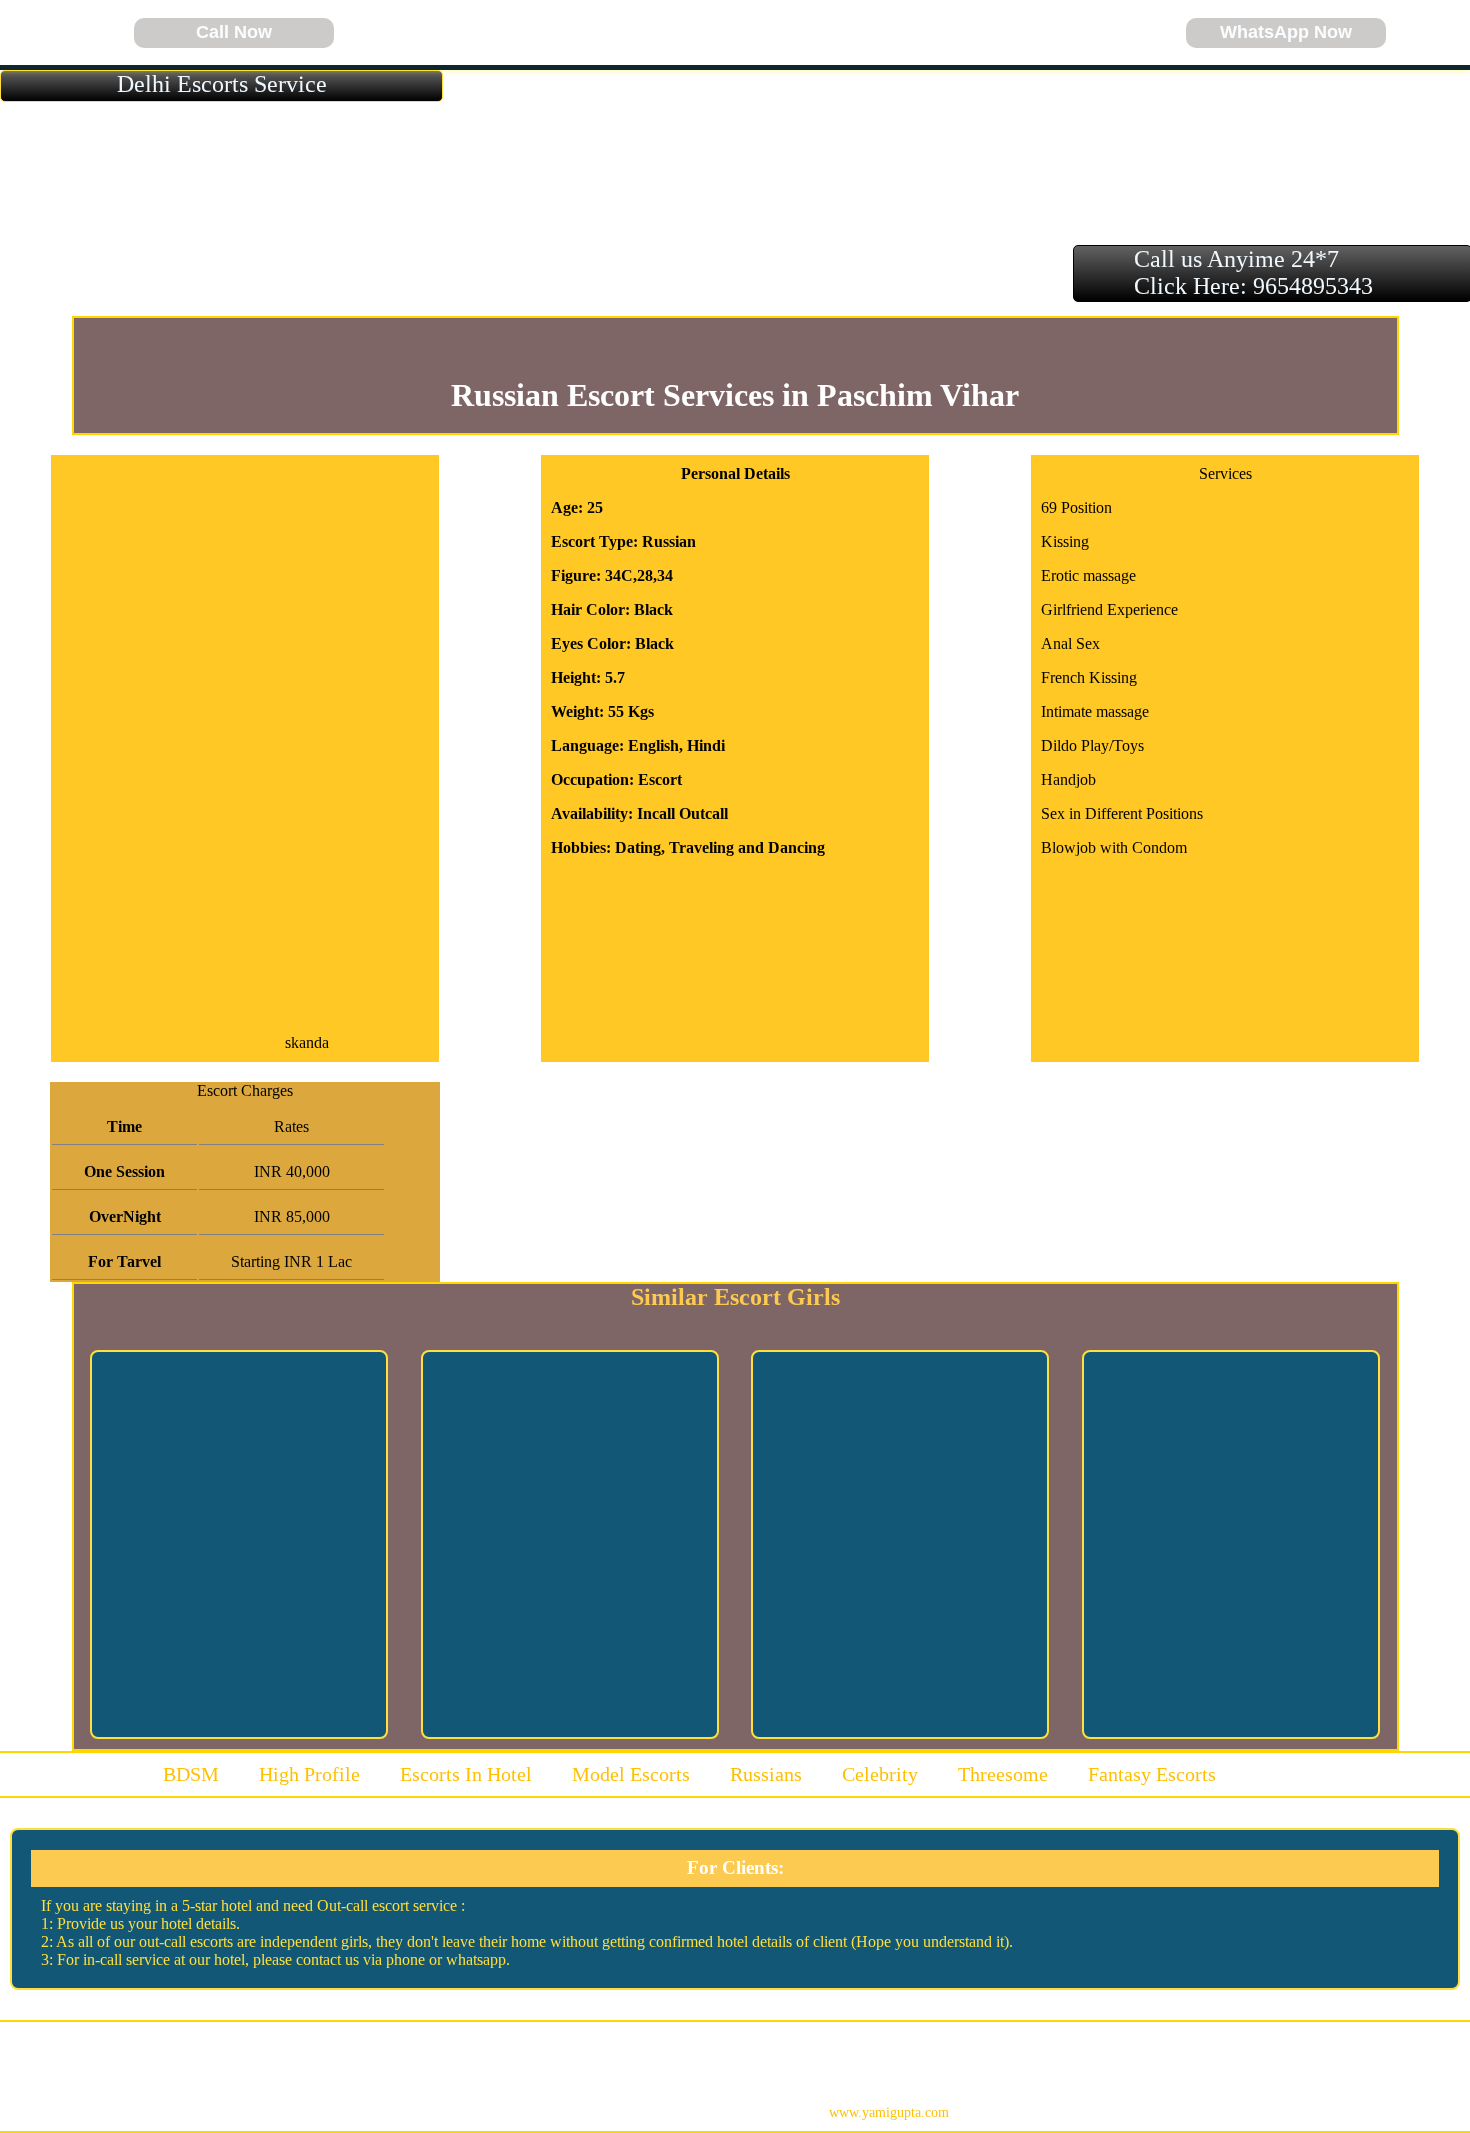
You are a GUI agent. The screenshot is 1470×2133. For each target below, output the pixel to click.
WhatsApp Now (1286, 32)
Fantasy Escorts (1152, 1774)
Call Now (234, 32)
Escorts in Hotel (466, 1774)
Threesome (1003, 1774)
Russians (766, 1774)
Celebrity (880, 1774)
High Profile (309, 1774)
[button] (30, 33)
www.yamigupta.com (889, 2112)
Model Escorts (631, 1774)
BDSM (191, 1774)
